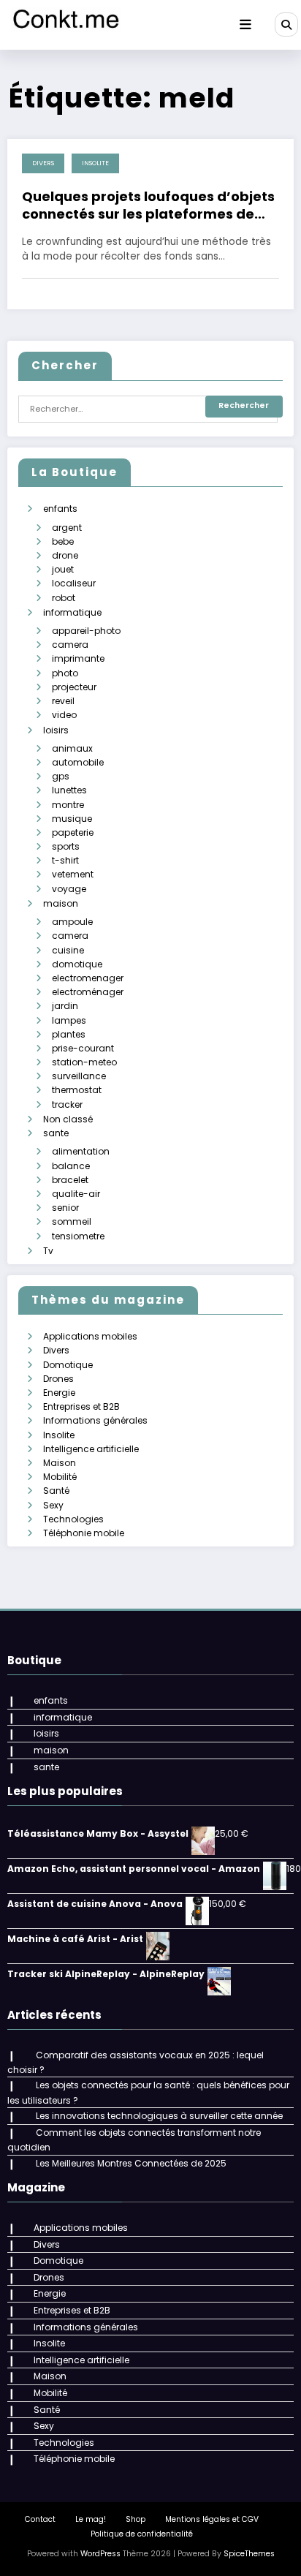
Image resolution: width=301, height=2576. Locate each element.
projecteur (74, 687)
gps (61, 776)
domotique (77, 964)
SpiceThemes (249, 2554)
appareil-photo (86, 631)
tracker (67, 1104)
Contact (40, 2519)
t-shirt (65, 860)
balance (71, 1166)
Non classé (68, 1119)
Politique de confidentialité (142, 2534)
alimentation (81, 1151)
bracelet (70, 1180)
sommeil (72, 1221)
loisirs (56, 730)
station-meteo (84, 1062)
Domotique (68, 1365)
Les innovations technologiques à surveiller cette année (159, 2116)
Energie (59, 1393)
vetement (73, 874)
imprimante (78, 658)
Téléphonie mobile (84, 1533)
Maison (60, 1463)
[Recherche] (286, 24)
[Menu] (245, 25)
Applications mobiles (90, 1336)
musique (72, 819)
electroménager (88, 992)
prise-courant (83, 1048)
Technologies (73, 1519)
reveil (63, 701)
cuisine (68, 950)
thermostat (77, 1090)
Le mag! (91, 2519)
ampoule (72, 922)
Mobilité (60, 1477)
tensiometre (78, 1236)
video (64, 715)
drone (65, 555)
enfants (60, 509)
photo (65, 673)
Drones (58, 1379)
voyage (69, 889)
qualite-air (76, 1194)
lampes (69, 1020)
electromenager (88, 978)
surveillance (79, 1076)
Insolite (95, 163)
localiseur (74, 583)
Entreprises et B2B (81, 1406)
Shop (136, 2519)
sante (56, 1133)
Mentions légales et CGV (212, 2519)
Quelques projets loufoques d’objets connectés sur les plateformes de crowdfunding (148, 205)
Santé (56, 1491)
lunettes (69, 790)
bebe (63, 541)
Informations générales (95, 1420)
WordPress (100, 2554)
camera (70, 645)
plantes (69, 1034)
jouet (63, 569)
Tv (48, 1251)
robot (64, 598)
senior (65, 1208)
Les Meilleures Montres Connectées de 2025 (131, 2163)
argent (67, 528)
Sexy (53, 1505)
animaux (72, 748)
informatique (72, 612)
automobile (78, 762)
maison (61, 903)
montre (68, 805)
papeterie (73, 832)
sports (66, 846)
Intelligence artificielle (91, 1449)
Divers (43, 163)
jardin (65, 1006)
